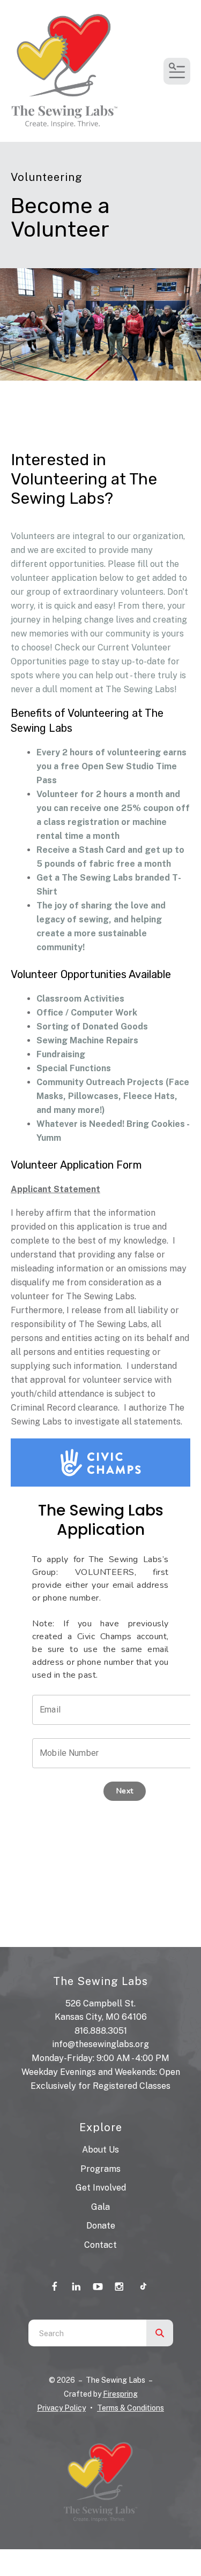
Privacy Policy (61, 2408)
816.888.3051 (101, 2031)
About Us (100, 2150)
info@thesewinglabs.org (100, 2044)
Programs (100, 2169)
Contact (100, 2245)
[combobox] (87, 2333)
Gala (100, 2207)
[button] (177, 71)
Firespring (120, 2394)
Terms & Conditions (131, 2408)
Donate (101, 2226)
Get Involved (101, 2188)
